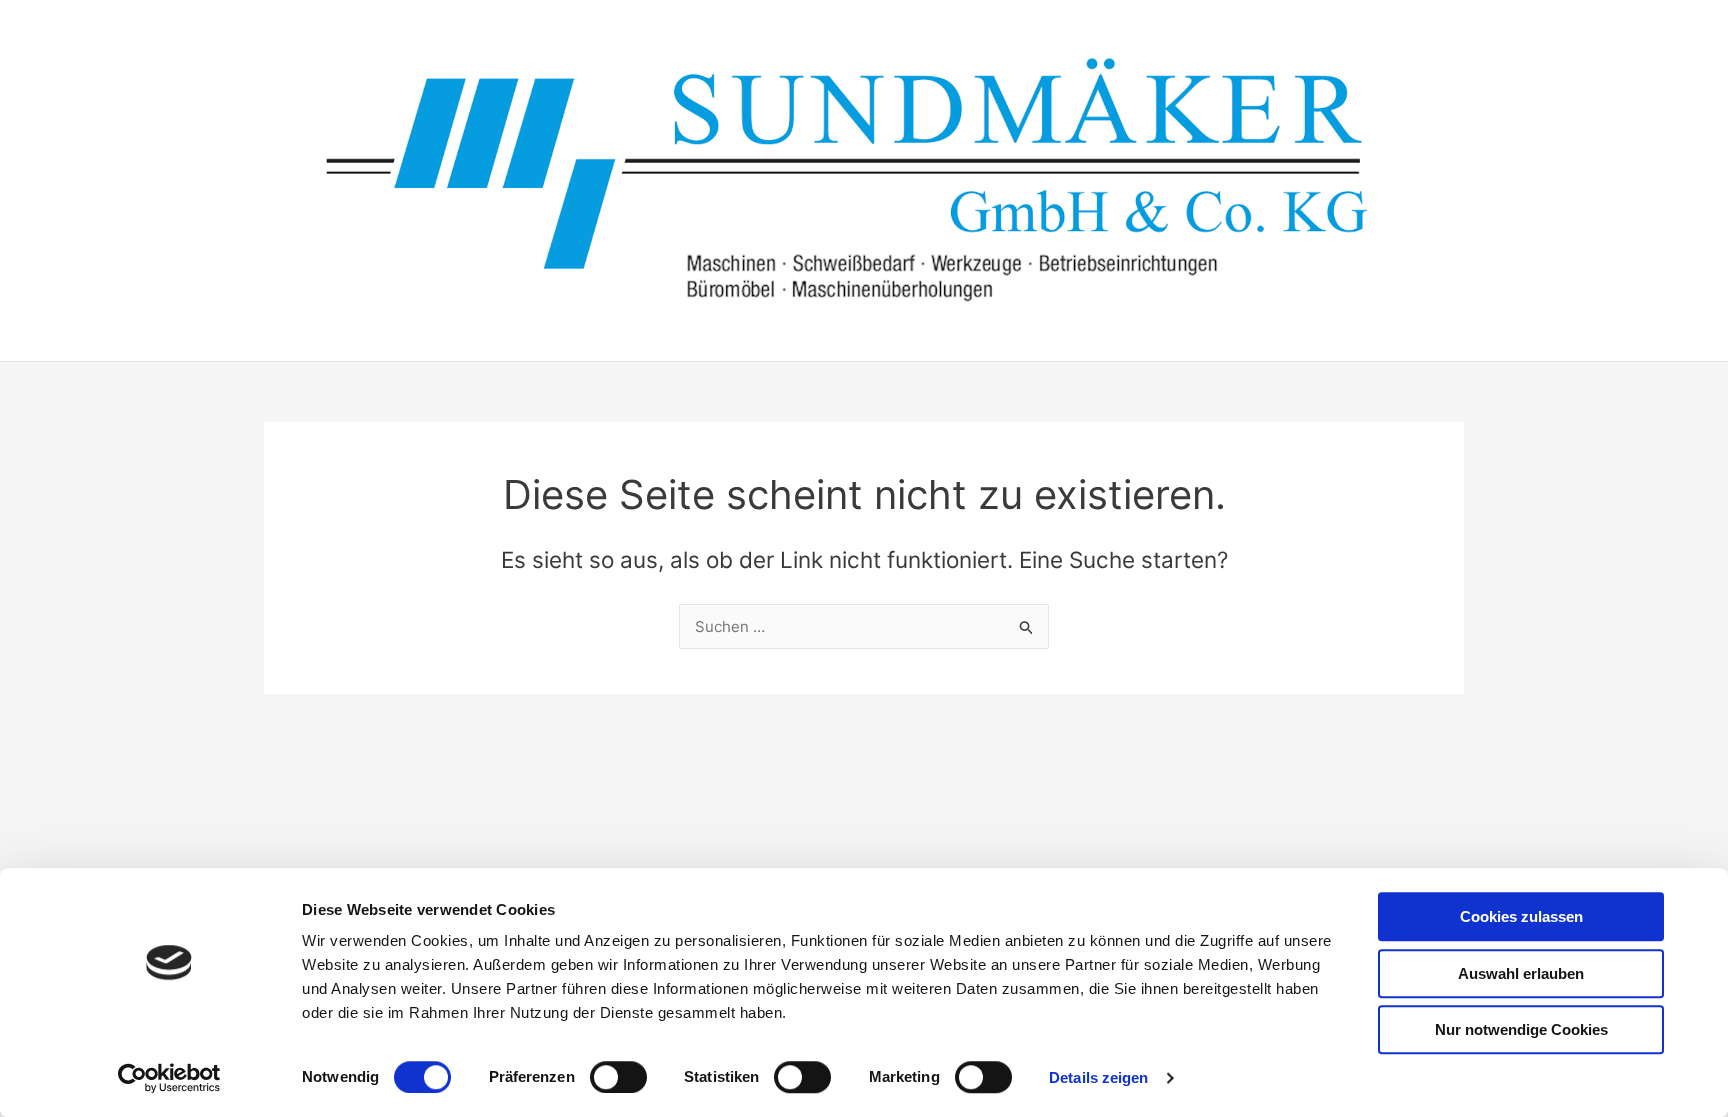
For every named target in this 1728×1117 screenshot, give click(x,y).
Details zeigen (1098, 1077)
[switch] (618, 1077)
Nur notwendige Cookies (1521, 1029)
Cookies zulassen (1521, 916)
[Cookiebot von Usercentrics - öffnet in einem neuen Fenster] (169, 1078)
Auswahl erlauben (1521, 973)
